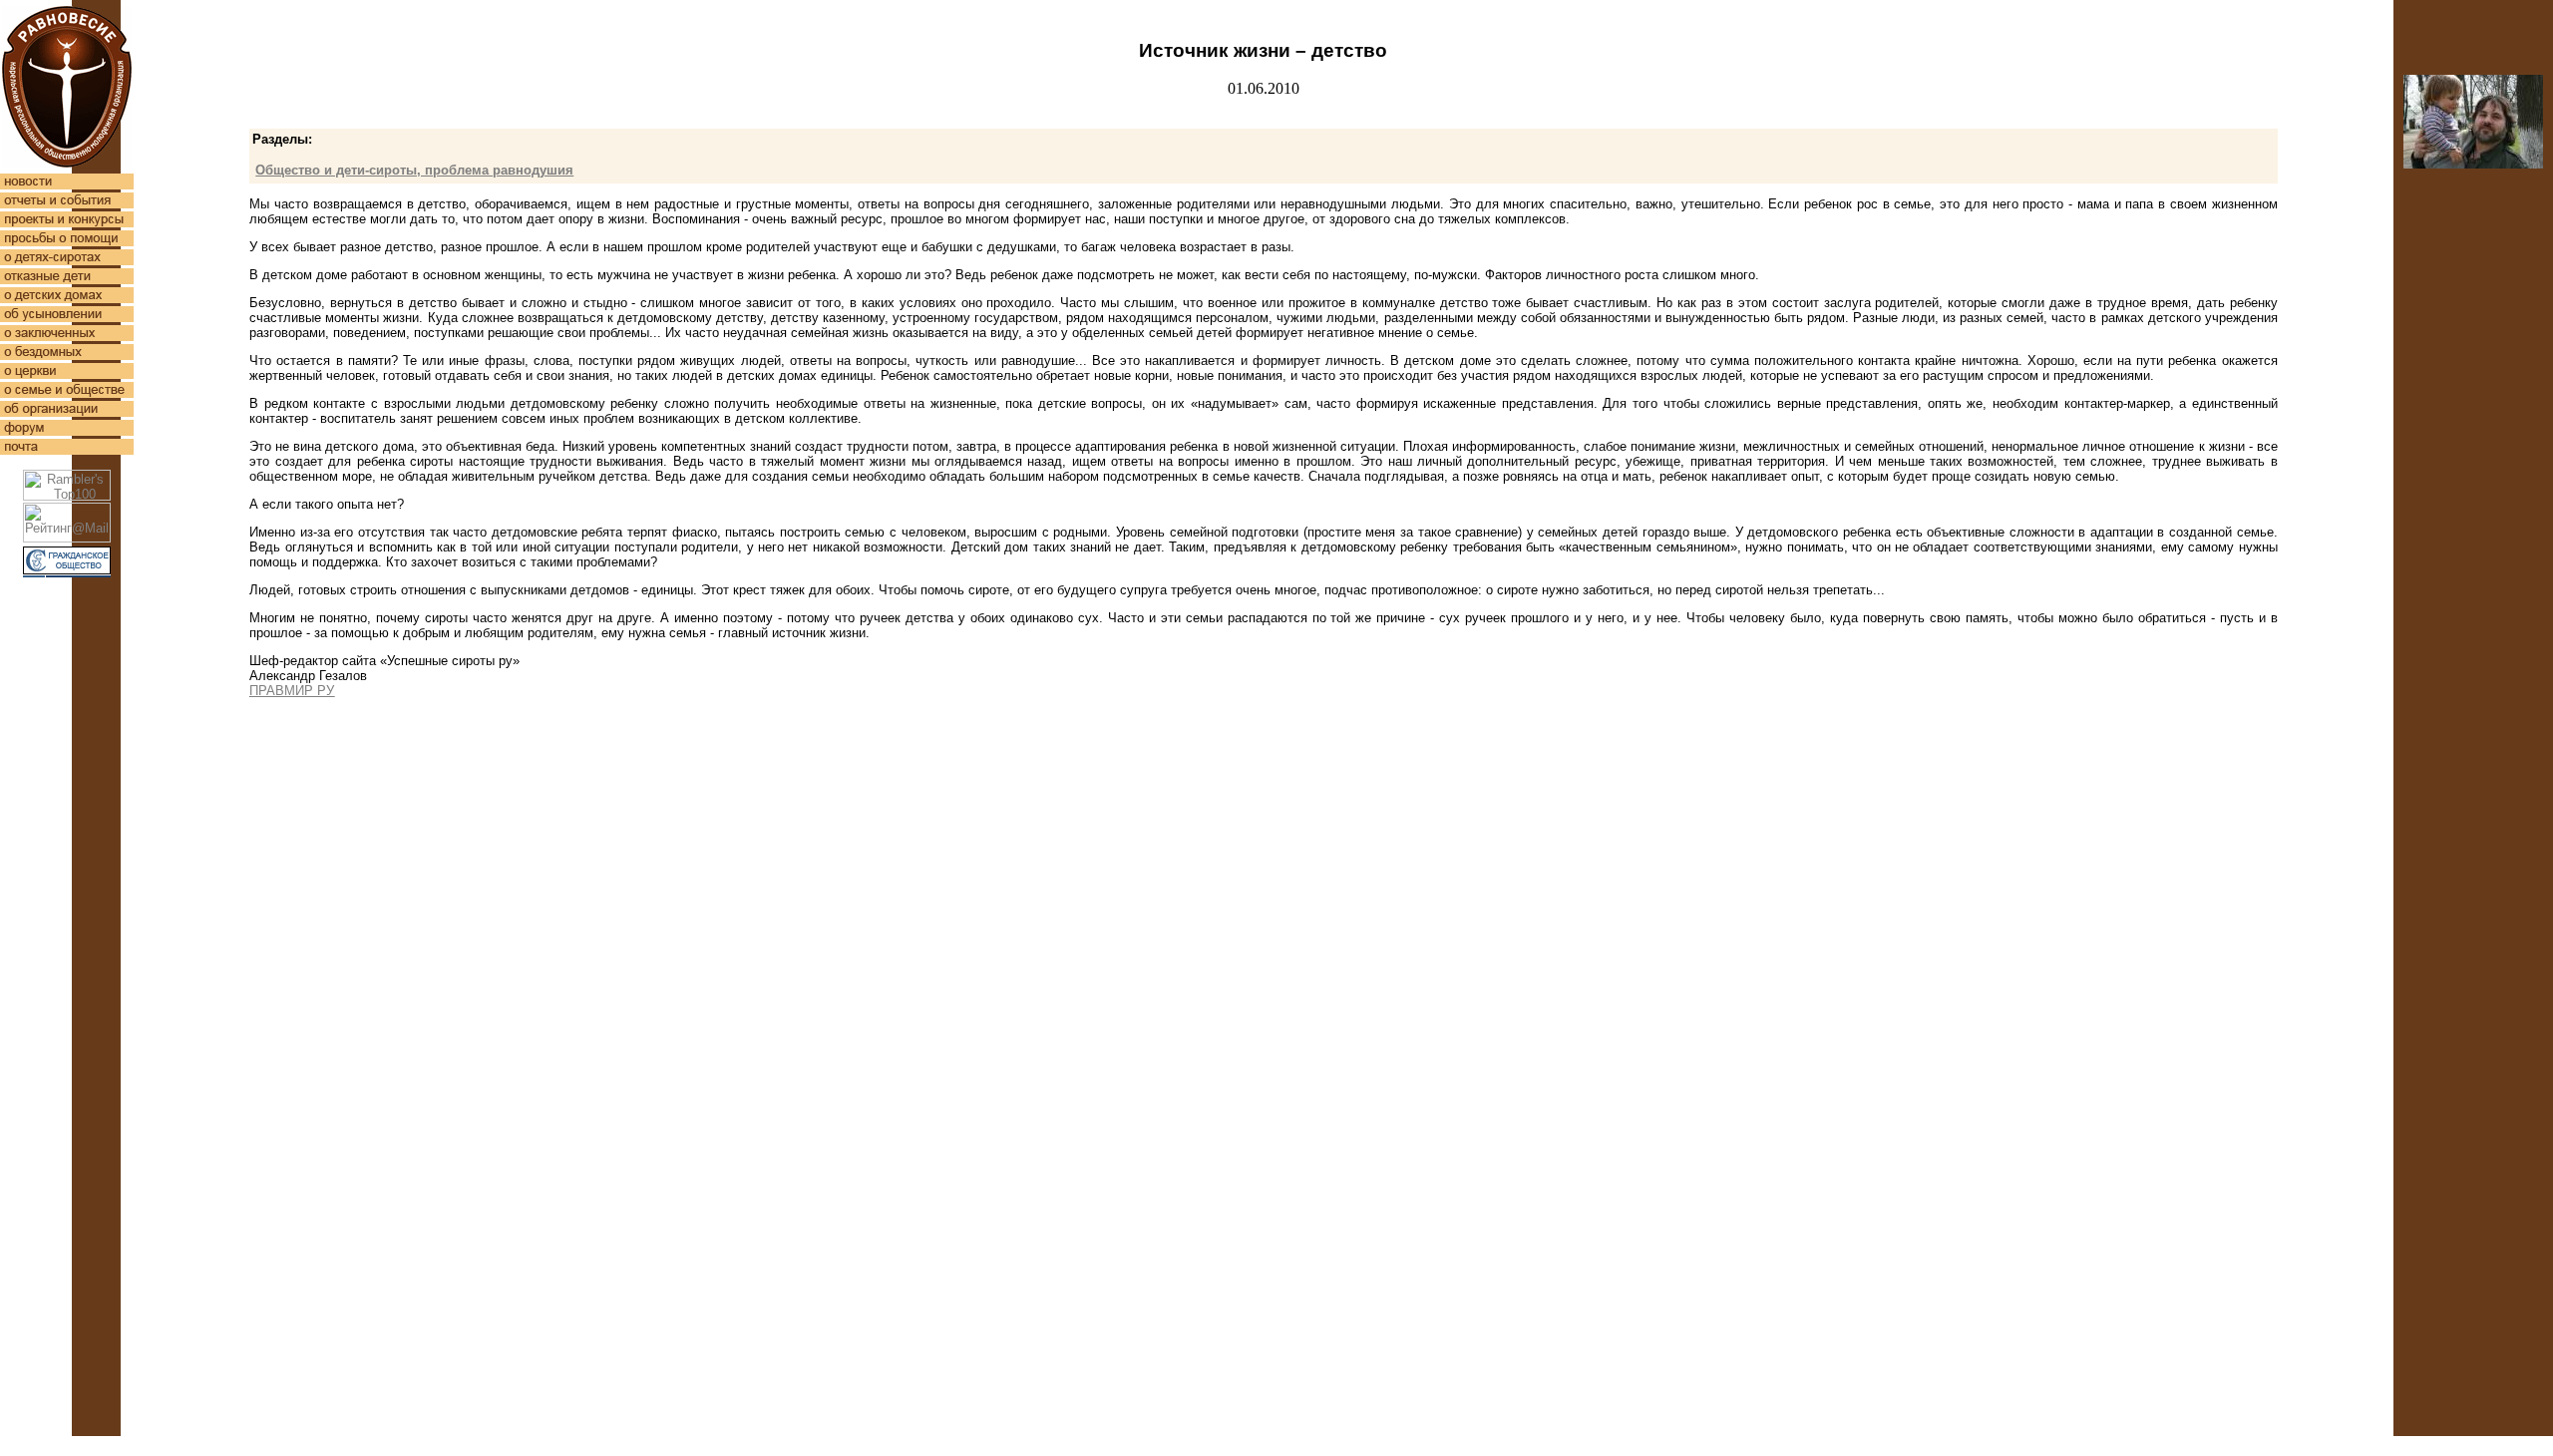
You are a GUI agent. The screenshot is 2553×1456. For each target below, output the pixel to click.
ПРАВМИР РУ (292, 691)
